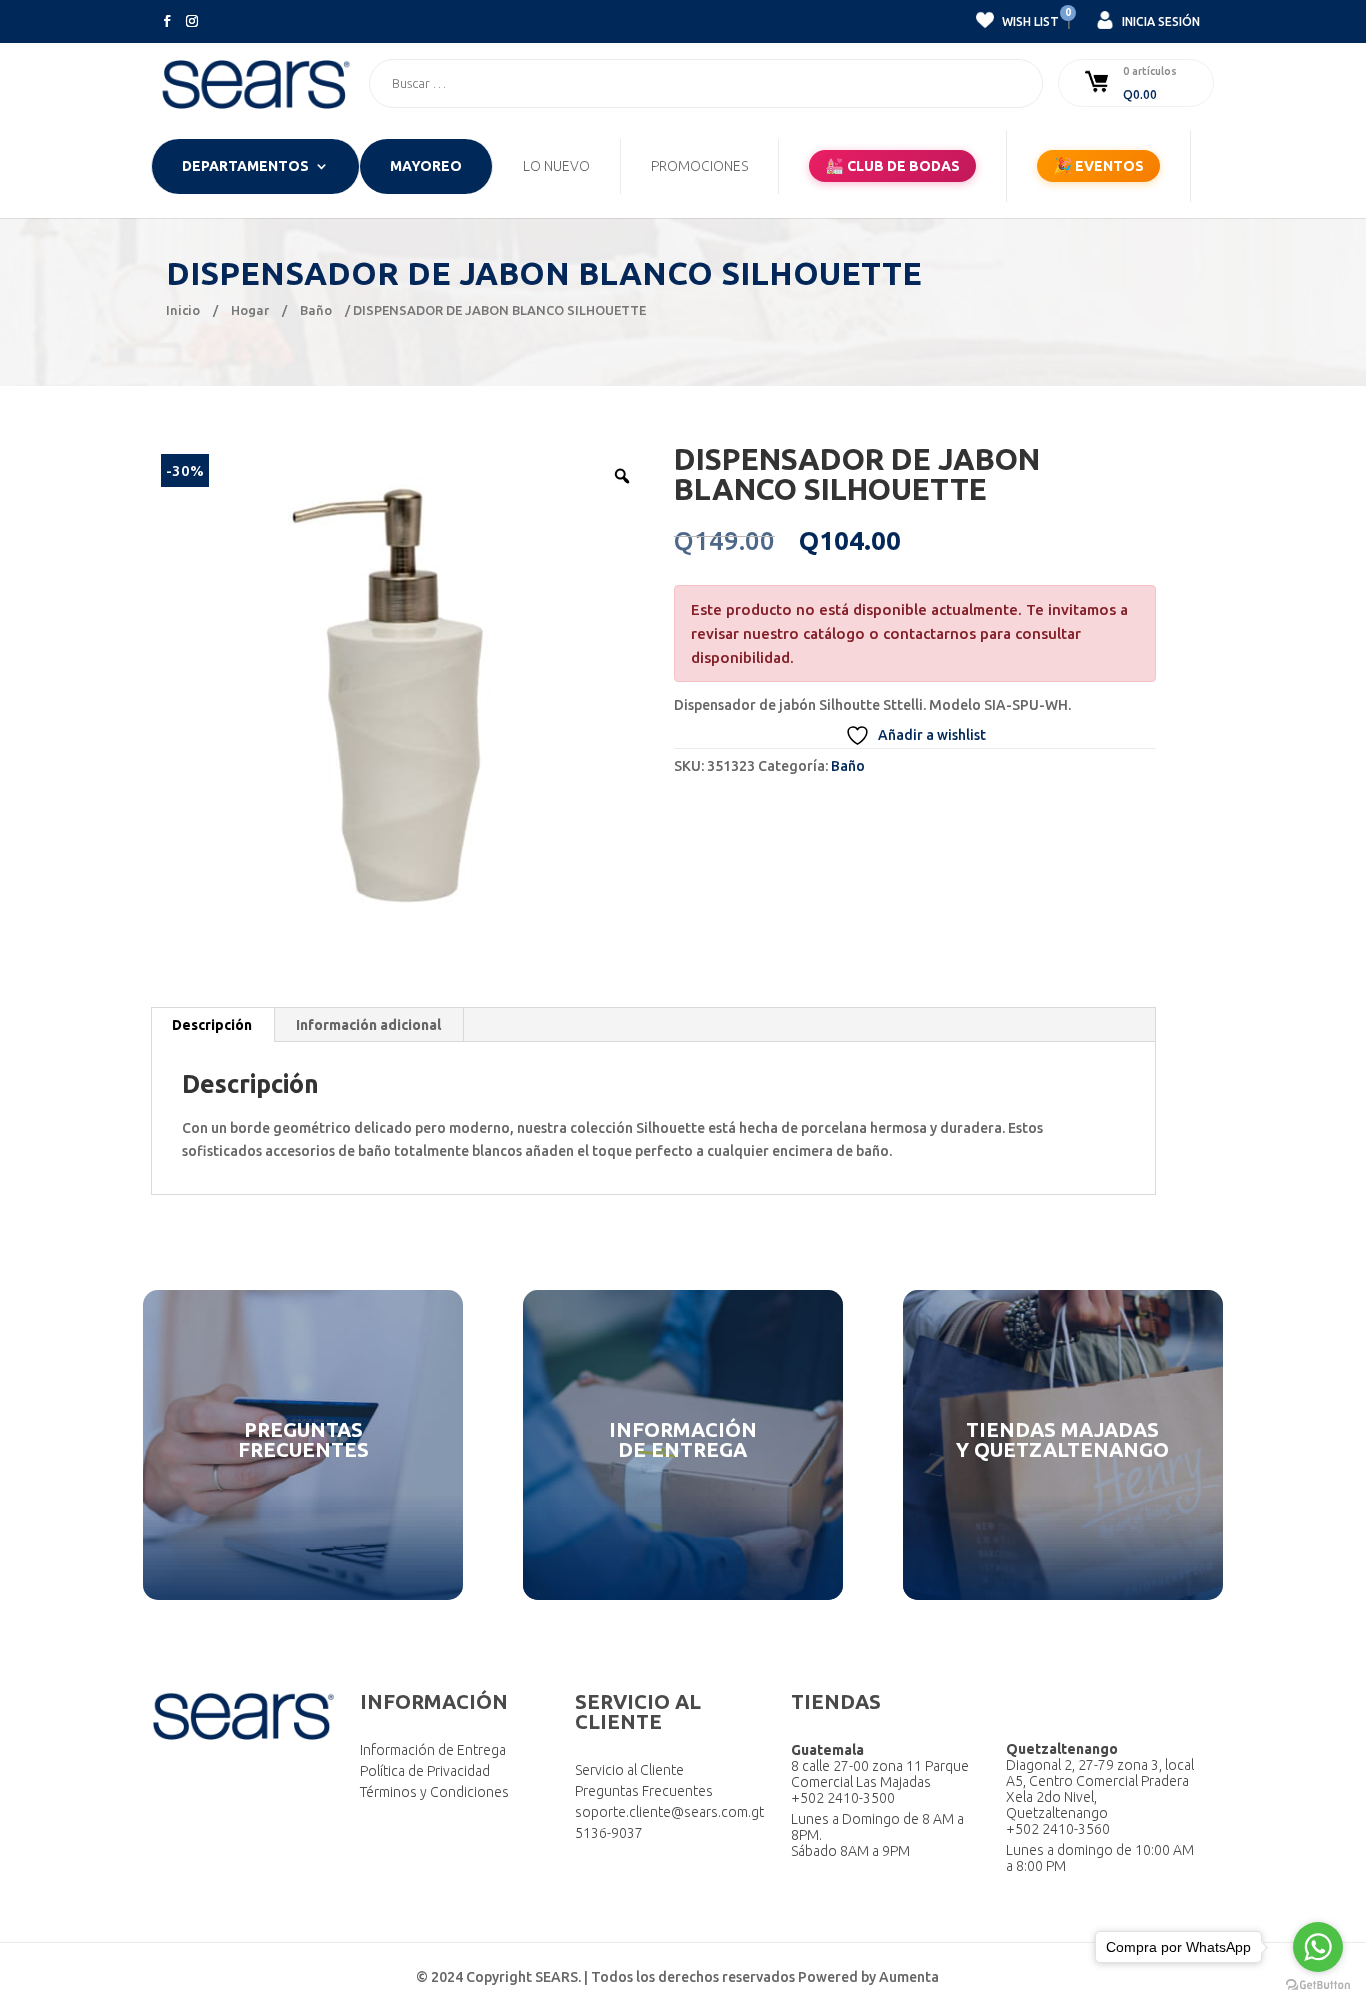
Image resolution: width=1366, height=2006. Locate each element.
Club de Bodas (892, 165)
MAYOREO (426, 166)
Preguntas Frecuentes (644, 1791)
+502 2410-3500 (843, 1798)
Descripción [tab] (212, 1025)
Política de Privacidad (425, 1771)
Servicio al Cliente (629, 1770)
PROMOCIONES (699, 166)
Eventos (1098, 165)
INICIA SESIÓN (1159, 21)
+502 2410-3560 (1058, 1829)
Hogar (250, 310)
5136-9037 (609, 1833)
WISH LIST (1029, 19)
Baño (316, 310)
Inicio (183, 310)
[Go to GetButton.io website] (1318, 1985)
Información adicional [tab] (368, 1025)
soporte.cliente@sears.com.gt (669, 1812)
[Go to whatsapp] (1318, 1947)
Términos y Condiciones (434, 1792)
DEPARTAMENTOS (245, 166)
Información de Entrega (433, 1750)
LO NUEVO (556, 166)
